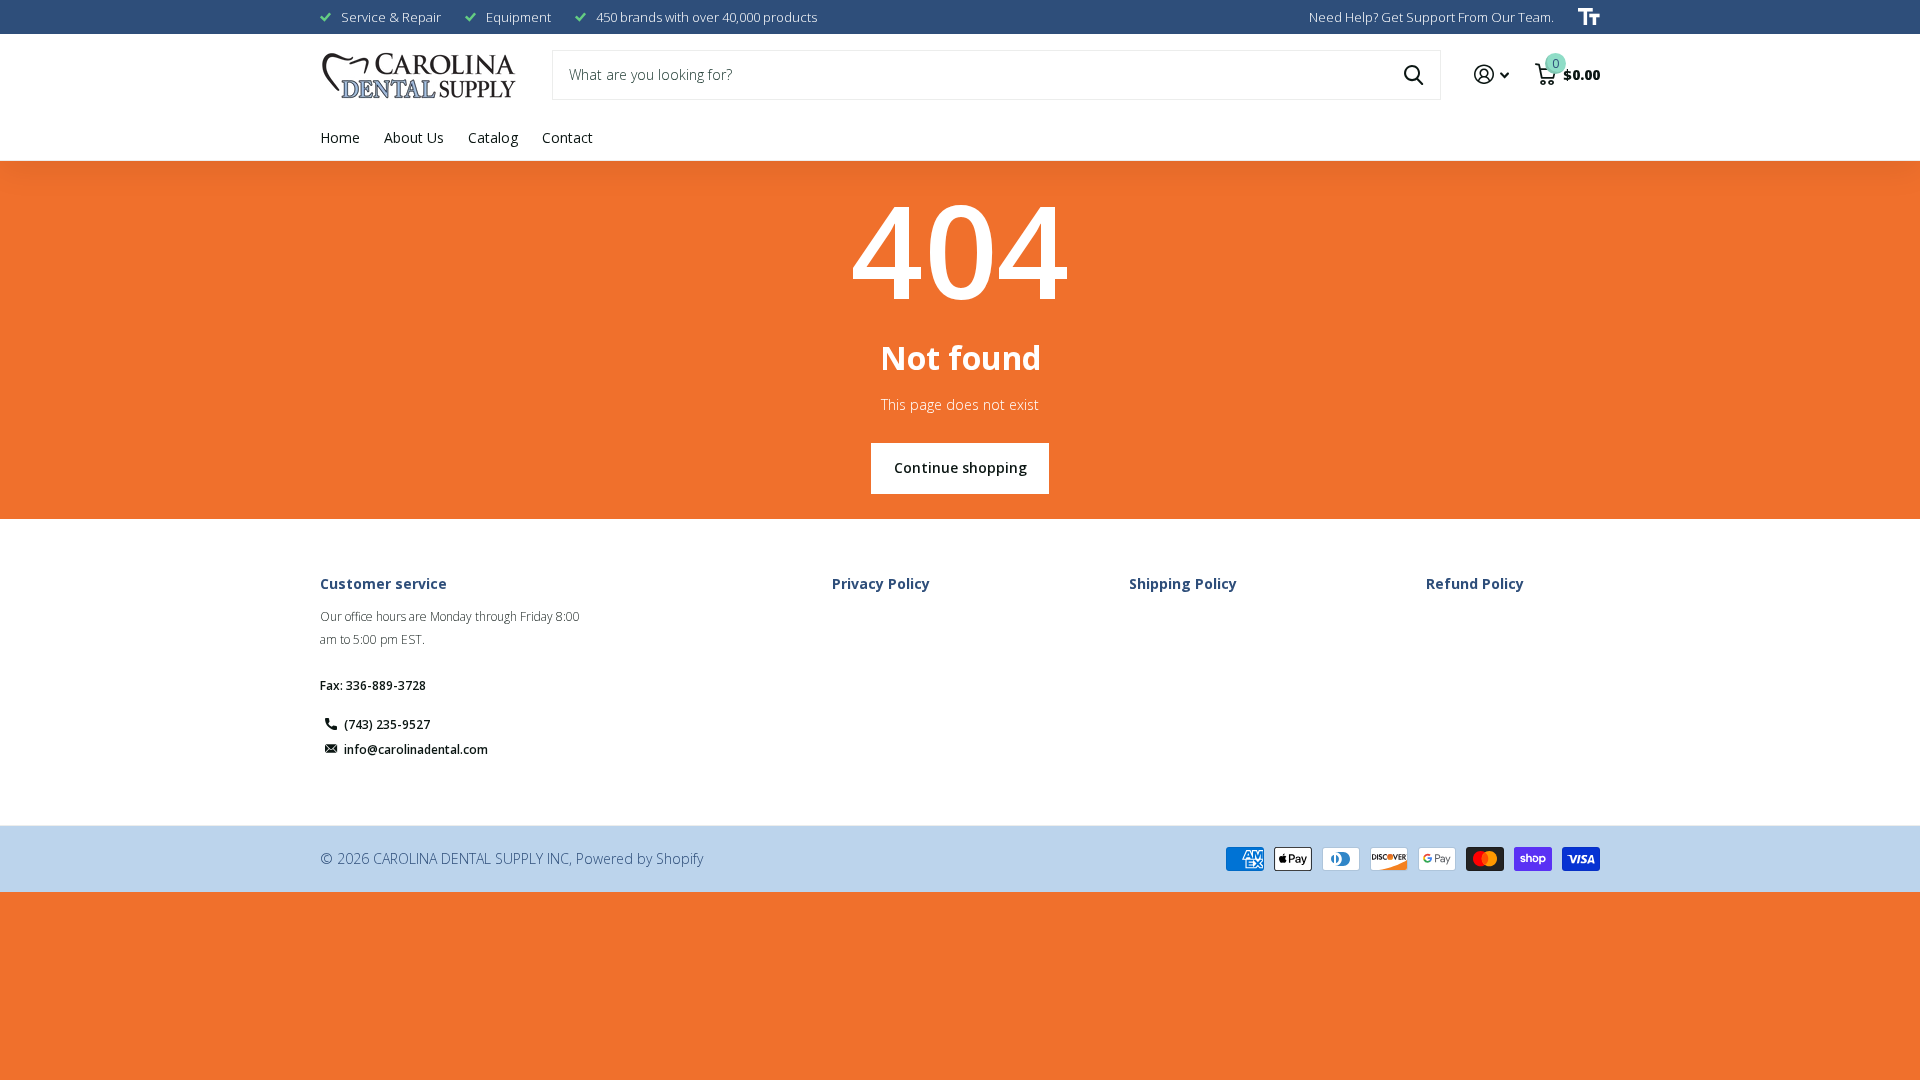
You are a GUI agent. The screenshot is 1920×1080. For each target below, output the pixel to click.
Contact (567, 137)
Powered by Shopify (639, 858)
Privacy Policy (881, 583)
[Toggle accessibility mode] (1589, 17)
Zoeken (1413, 75)
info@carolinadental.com (416, 749)
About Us (414, 137)
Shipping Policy (1183, 583)
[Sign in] (1491, 74)
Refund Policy (1475, 583)
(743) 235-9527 (387, 724)
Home (340, 137)
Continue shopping (960, 467)
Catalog (493, 137)
